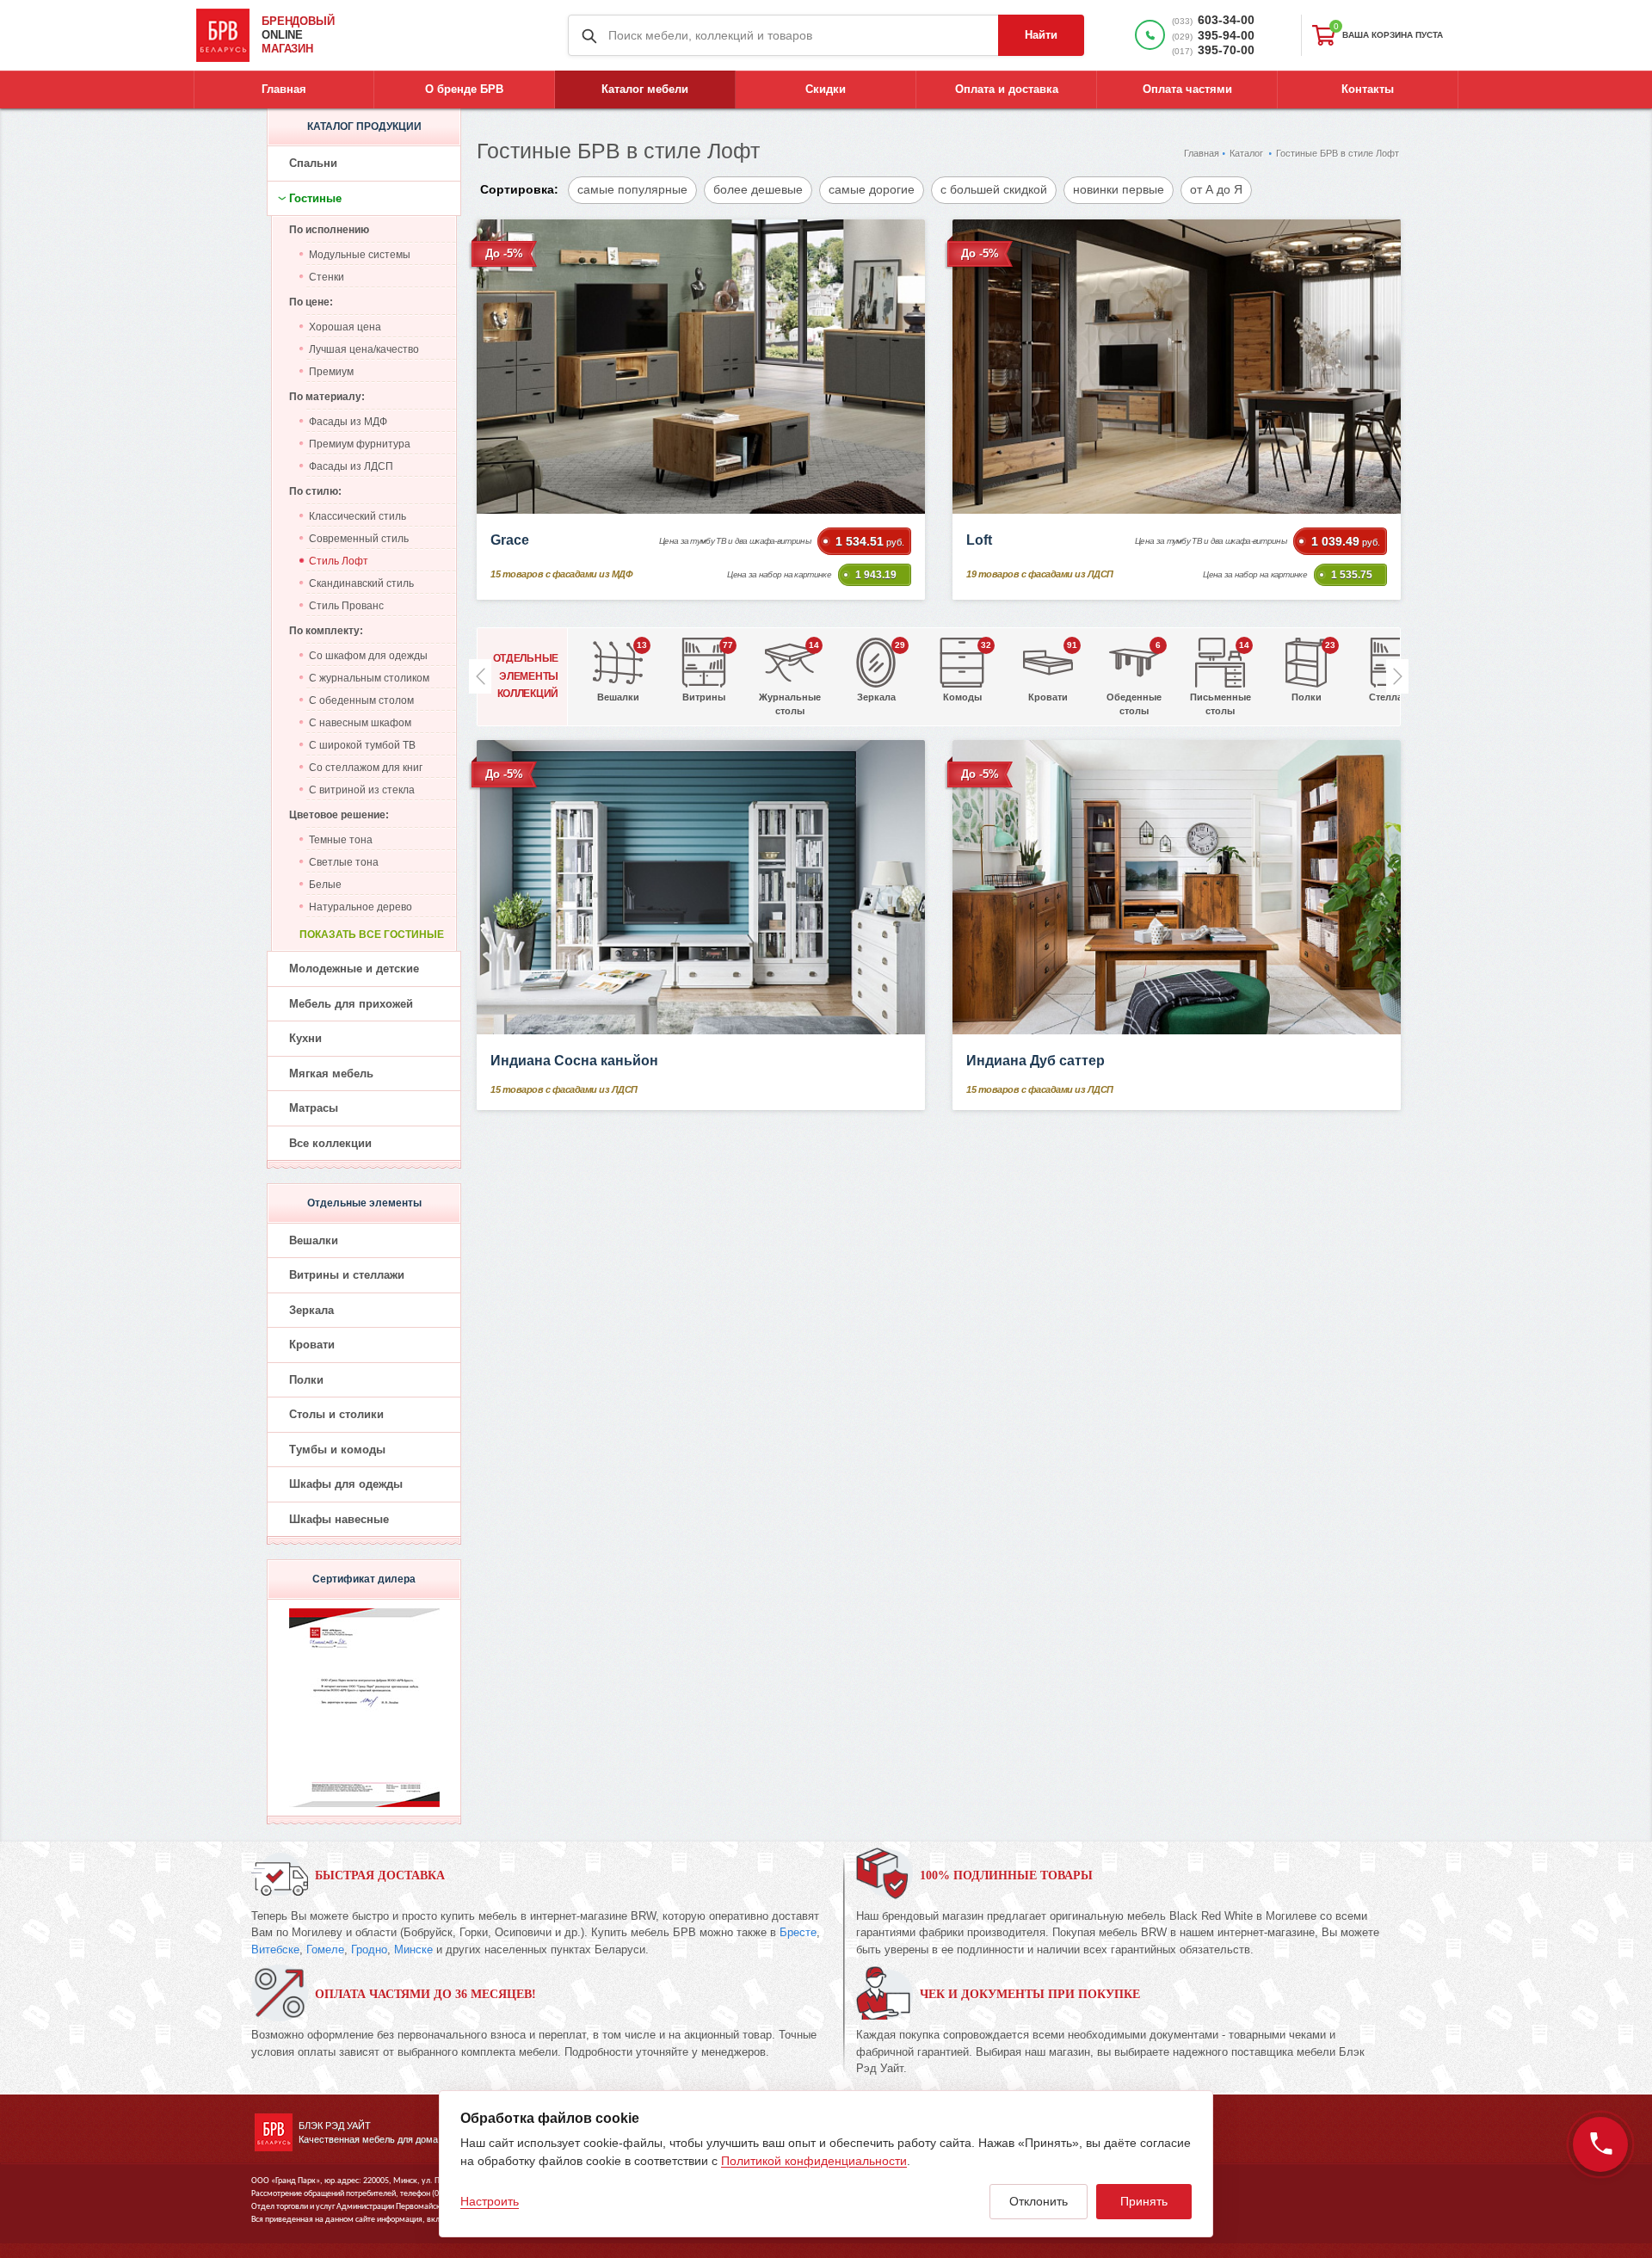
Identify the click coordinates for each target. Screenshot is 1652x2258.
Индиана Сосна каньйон (574, 1061)
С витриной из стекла (362, 790)
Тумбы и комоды (337, 1450)
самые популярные (632, 189)
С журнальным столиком (369, 678)
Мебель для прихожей (351, 1004)
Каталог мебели (645, 89)
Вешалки (314, 1240)
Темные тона (341, 840)
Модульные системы (360, 255)
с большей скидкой (994, 189)
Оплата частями (1187, 89)
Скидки (826, 89)
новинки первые (1119, 189)
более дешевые (758, 189)
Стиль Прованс (346, 606)
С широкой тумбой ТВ (362, 745)
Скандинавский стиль (361, 583)
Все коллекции (330, 1143)
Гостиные (315, 198)
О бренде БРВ (464, 89)
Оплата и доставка (1007, 89)
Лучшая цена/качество (364, 349)
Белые (325, 885)
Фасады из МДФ (348, 422)
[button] (1397, 676)
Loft (979, 540)
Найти (1041, 35)
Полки (306, 1380)
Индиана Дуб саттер (1036, 1061)
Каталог (1246, 153)
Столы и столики (336, 1414)
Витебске (275, 1950)
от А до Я (1216, 189)
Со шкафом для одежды (368, 656)
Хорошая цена (345, 327)
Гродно (369, 1950)
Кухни (305, 1038)
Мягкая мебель (331, 1073)
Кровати (312, 1345)
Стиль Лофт (339, 561)
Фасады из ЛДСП (351, 466)
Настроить (490, 2201)
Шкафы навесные (339, 1519)
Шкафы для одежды (346, 1484)
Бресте (798, 1932)
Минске (413, 1950)
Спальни (313, 163)
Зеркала (311, 1310)
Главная (284, 89)
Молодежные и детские (354, 969)
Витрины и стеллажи (347, 1275)
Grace (510, 540)
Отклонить (1039, 2201)
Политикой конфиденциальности (814, 2161)
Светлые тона (344, 862)
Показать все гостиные (372, 935)
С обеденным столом (361, 700)
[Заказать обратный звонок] (1600, 2144)
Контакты (1368, 89)
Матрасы (314, 1108)
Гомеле (325, 1950)
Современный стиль (359, 539)
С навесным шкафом (360, 723)
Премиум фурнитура (360, 444)
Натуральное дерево (361, 907)
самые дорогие (872, 189)
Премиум (331, 372)
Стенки (327, 277)
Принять (1144, 2201)
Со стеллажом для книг (366, 768)
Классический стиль (358, 516)
